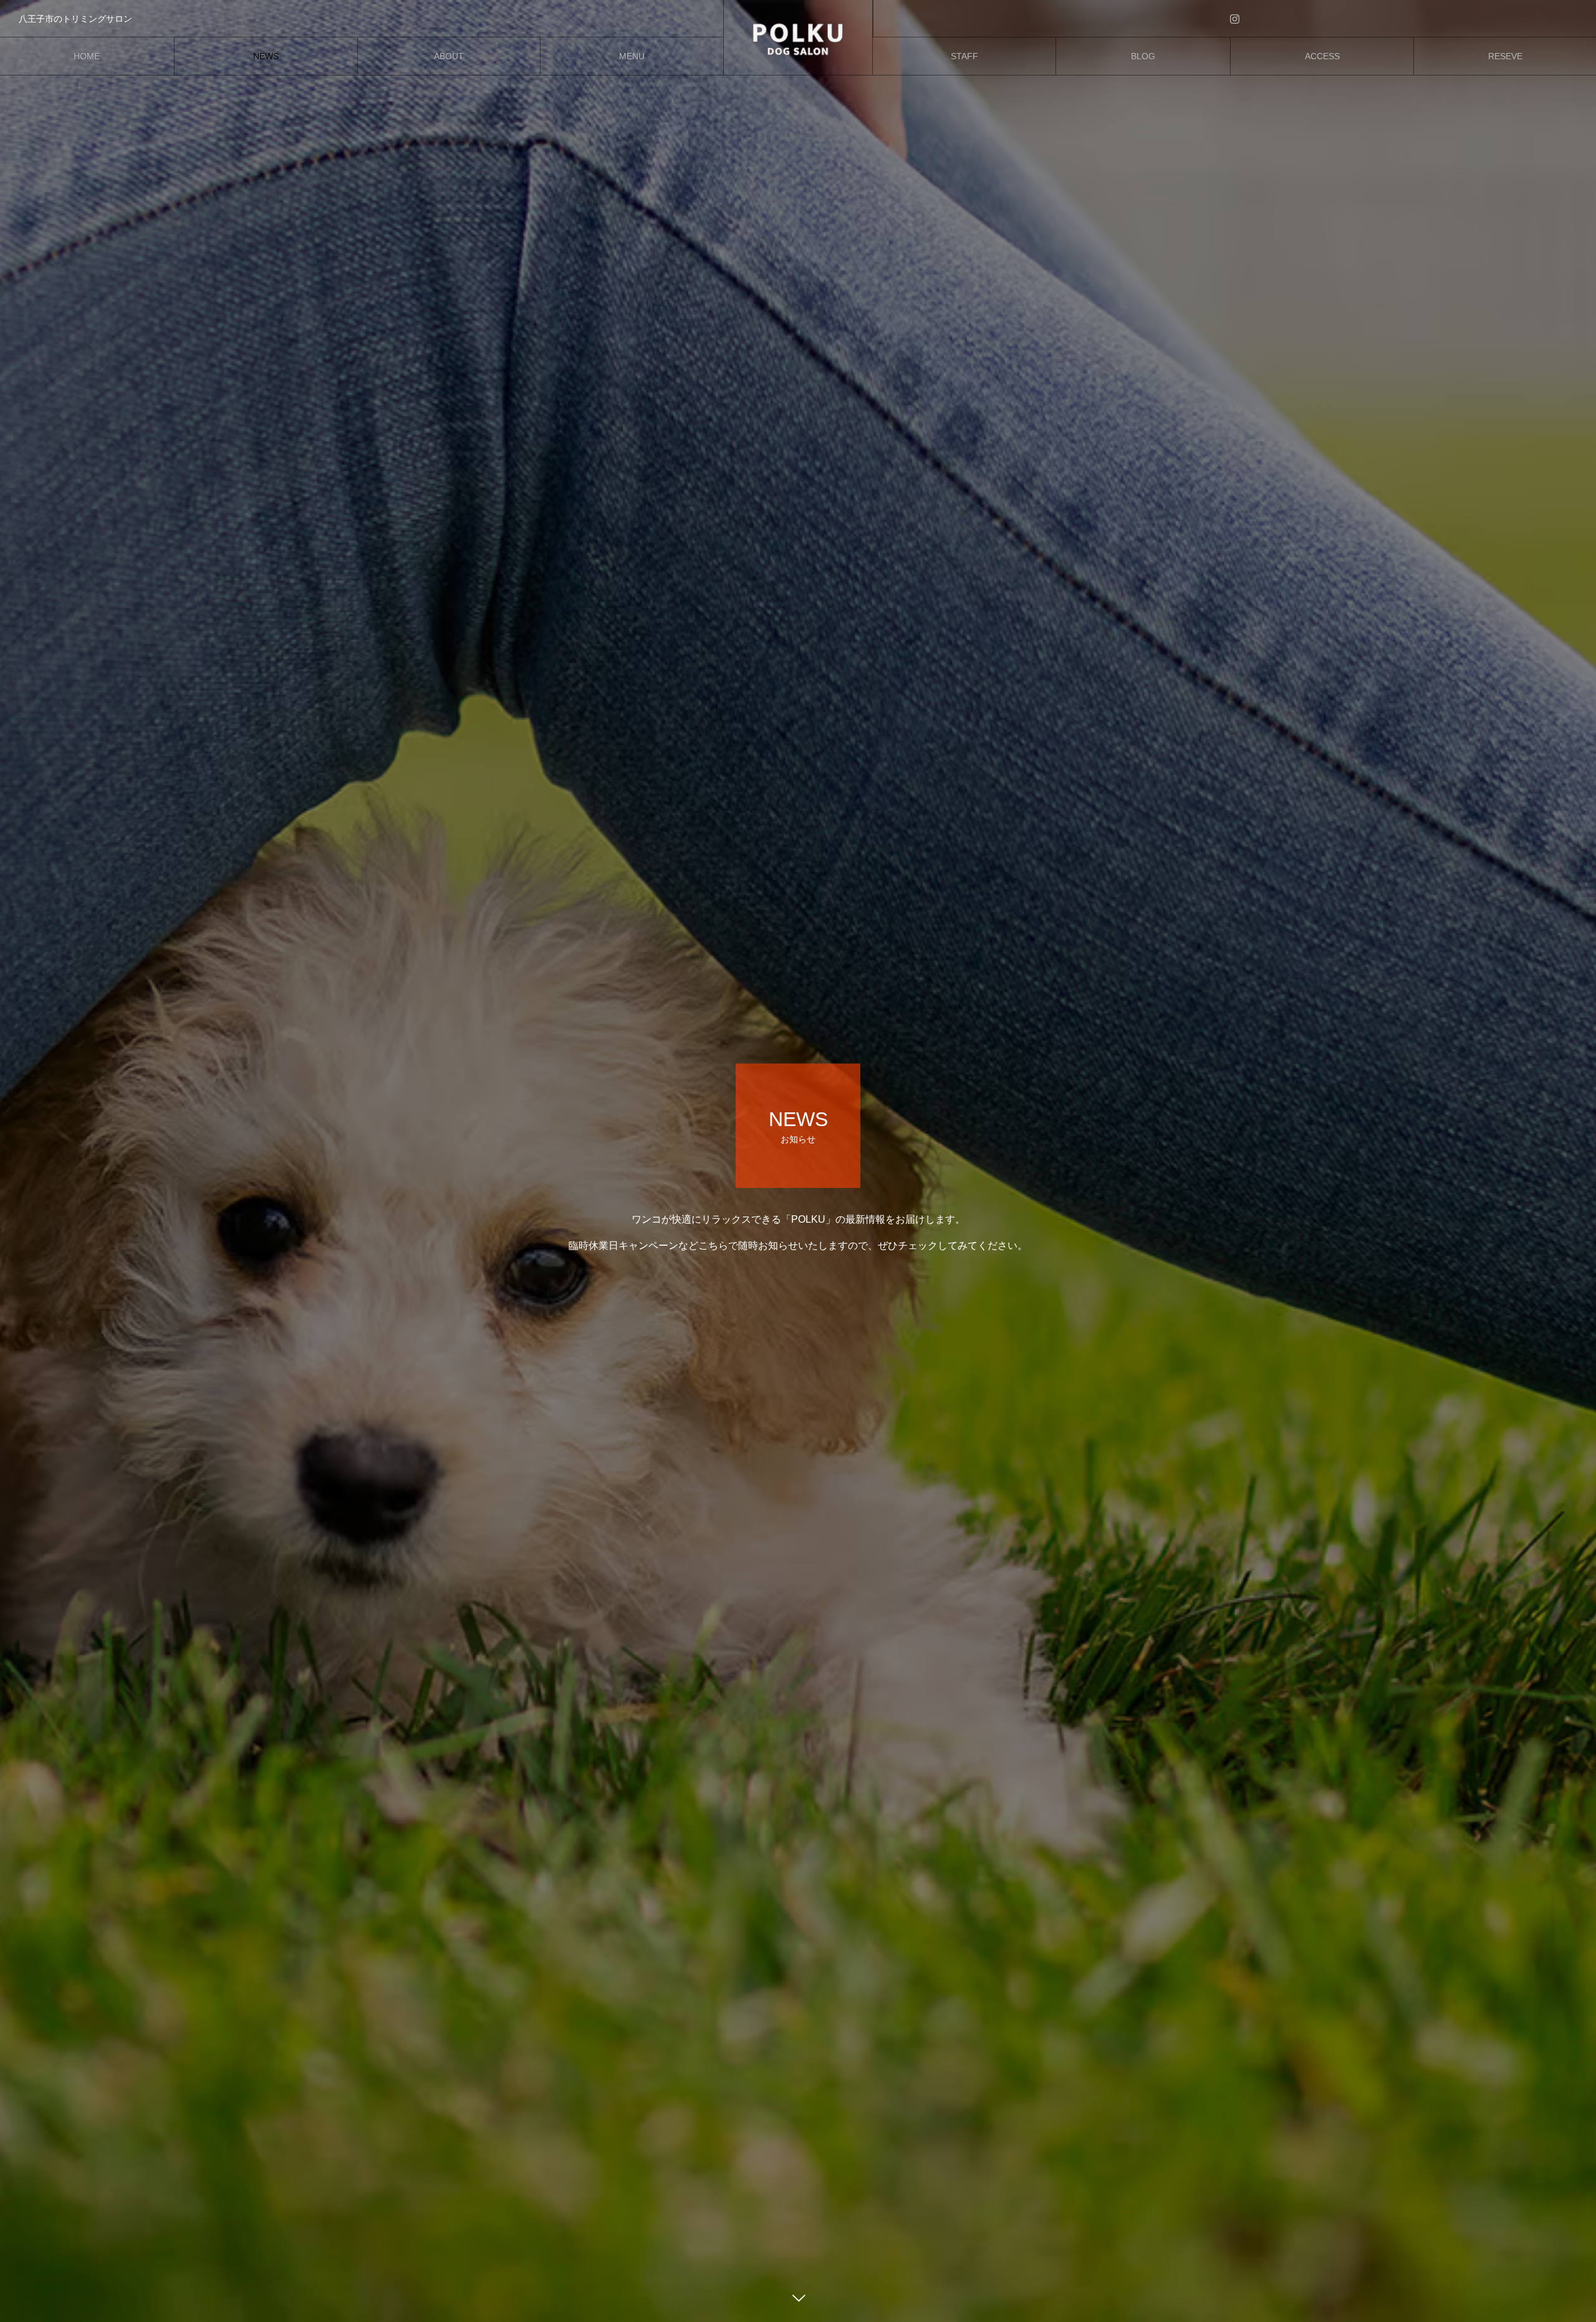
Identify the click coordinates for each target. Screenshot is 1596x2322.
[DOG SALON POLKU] (798, 37)
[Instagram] (1235, 18)
